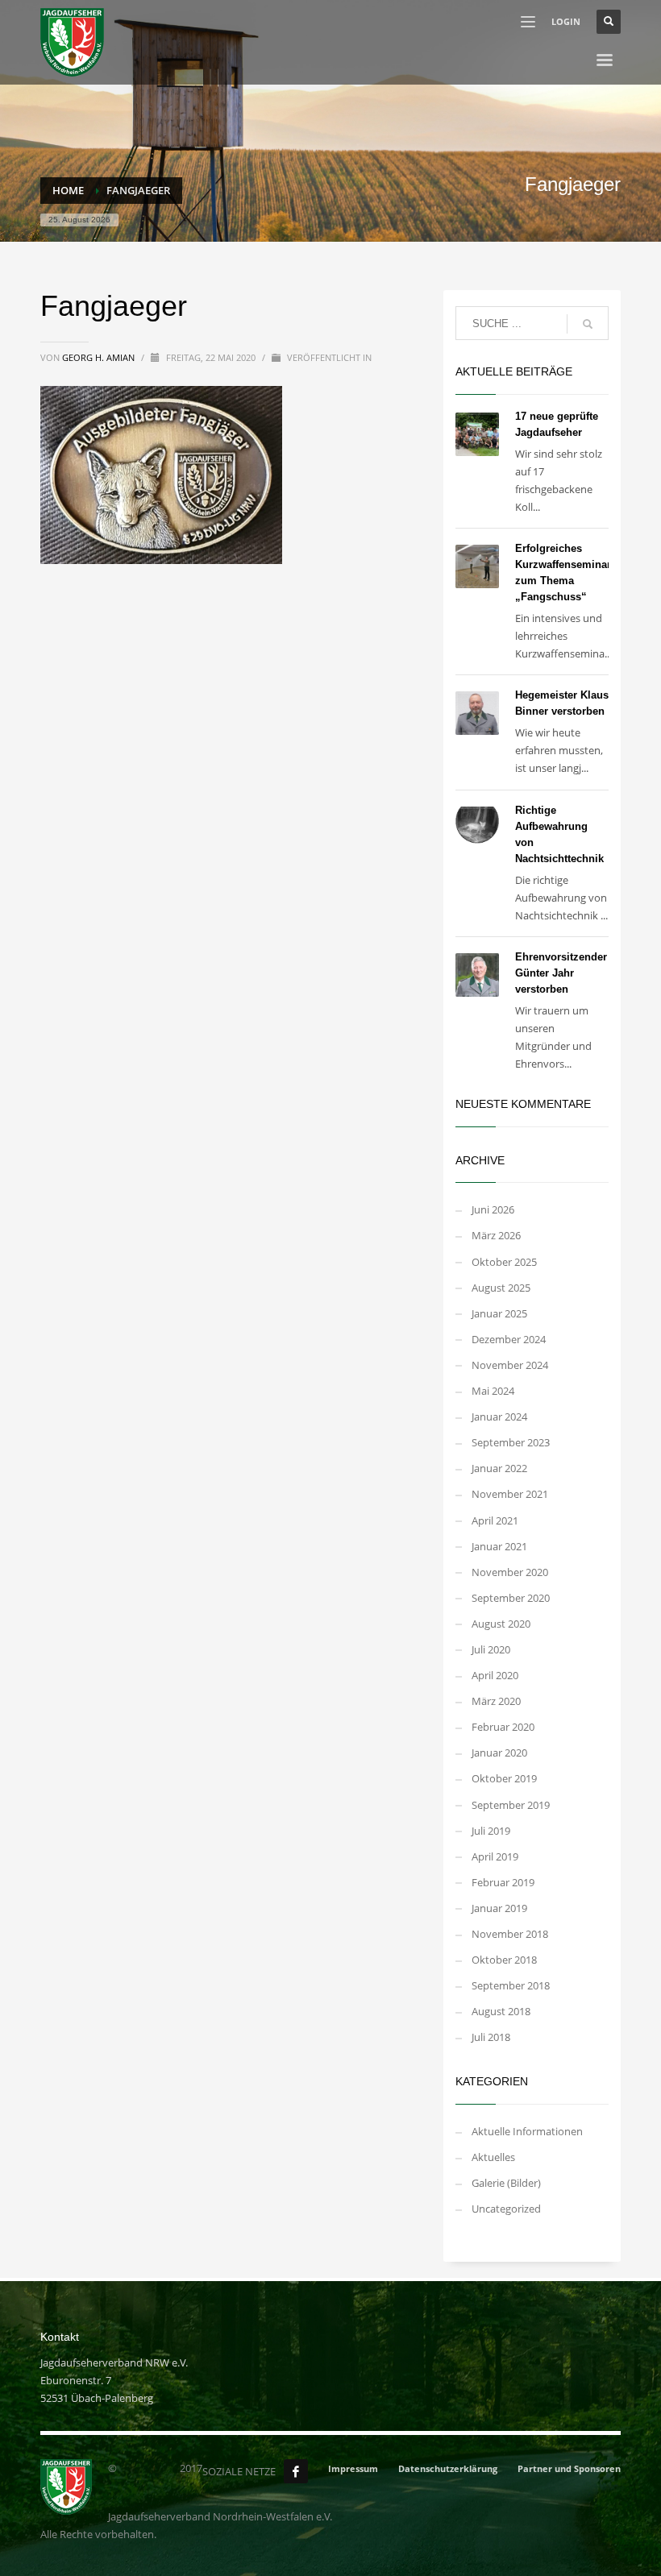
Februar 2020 (503, 1727)
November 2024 (510, 1365)
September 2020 (511, 1598)
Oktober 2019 (504, 1778)
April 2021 (495, 1520)
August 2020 (501, 1624)
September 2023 (511, 1442)
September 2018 (511, 1985)
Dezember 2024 (509, 1339)
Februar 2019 (503, 1882)
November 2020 (510, 1572)
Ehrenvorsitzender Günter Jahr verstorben (561, 973)
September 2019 (511, 1805)
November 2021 (510, 1494)
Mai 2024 (493, 1391)
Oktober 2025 (504, 1262)
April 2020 (495, 1675)
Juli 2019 (491, 1831)
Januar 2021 (499, 1546)
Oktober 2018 (504, 1960)
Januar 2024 (499, 1417)
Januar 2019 (499, 1908)
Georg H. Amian (100, 357)
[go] (588, 324)
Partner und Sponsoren (569, 2468)
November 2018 (510, 1934)
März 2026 (496, 1235)
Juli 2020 (491, 1649)
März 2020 (496, 1701)
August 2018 (501, 2011)
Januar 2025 (499, 1313)
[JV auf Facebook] (296, 2471)
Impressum (353, 2468)
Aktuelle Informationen (527, 2131)
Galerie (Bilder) (506, 2183)
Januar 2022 (499, 1468)
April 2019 (495, 1856)
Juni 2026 (493, 1209)
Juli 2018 (491, 2037)
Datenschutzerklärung (448, 2468)
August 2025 (501, 1288)
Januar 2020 (499, 1753)
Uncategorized (506, 2209)
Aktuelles (493, 2157)
